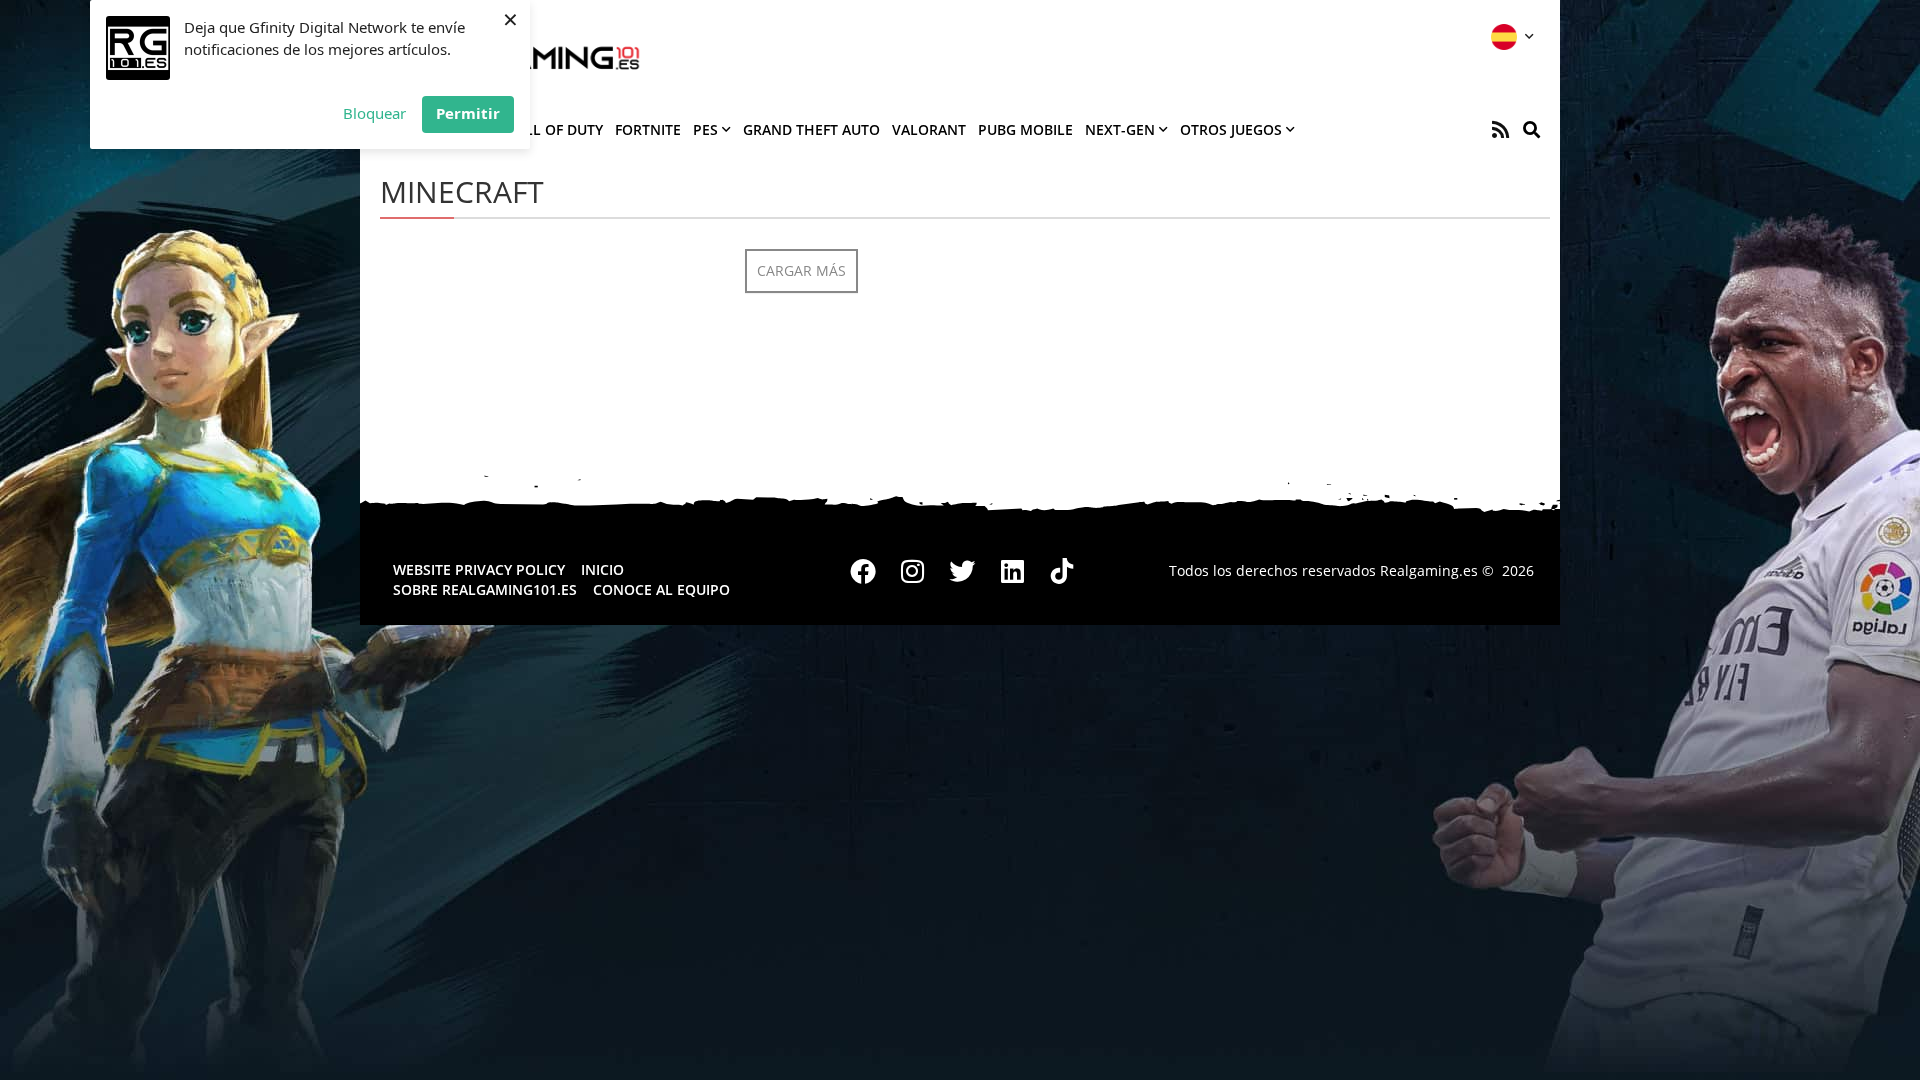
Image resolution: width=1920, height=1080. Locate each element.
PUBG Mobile (1025, 129)
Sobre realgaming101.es (485, 589)
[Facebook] (864, 571)
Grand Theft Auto (811, 129)
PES (705, 129)
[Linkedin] (1012, 571)
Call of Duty (555, 129)
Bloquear (374, 113)
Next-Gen (1120, 129)
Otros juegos (1231, 129)
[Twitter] (963, 571)
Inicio (602, 569)
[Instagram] (913, 571)
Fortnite (648, 129)
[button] (1531, 129)
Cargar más (801, 270)
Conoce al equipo (661, 589)
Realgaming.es (1429, 570)
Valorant (929, 129)
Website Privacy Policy (479, 569)
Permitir (468, 113)
